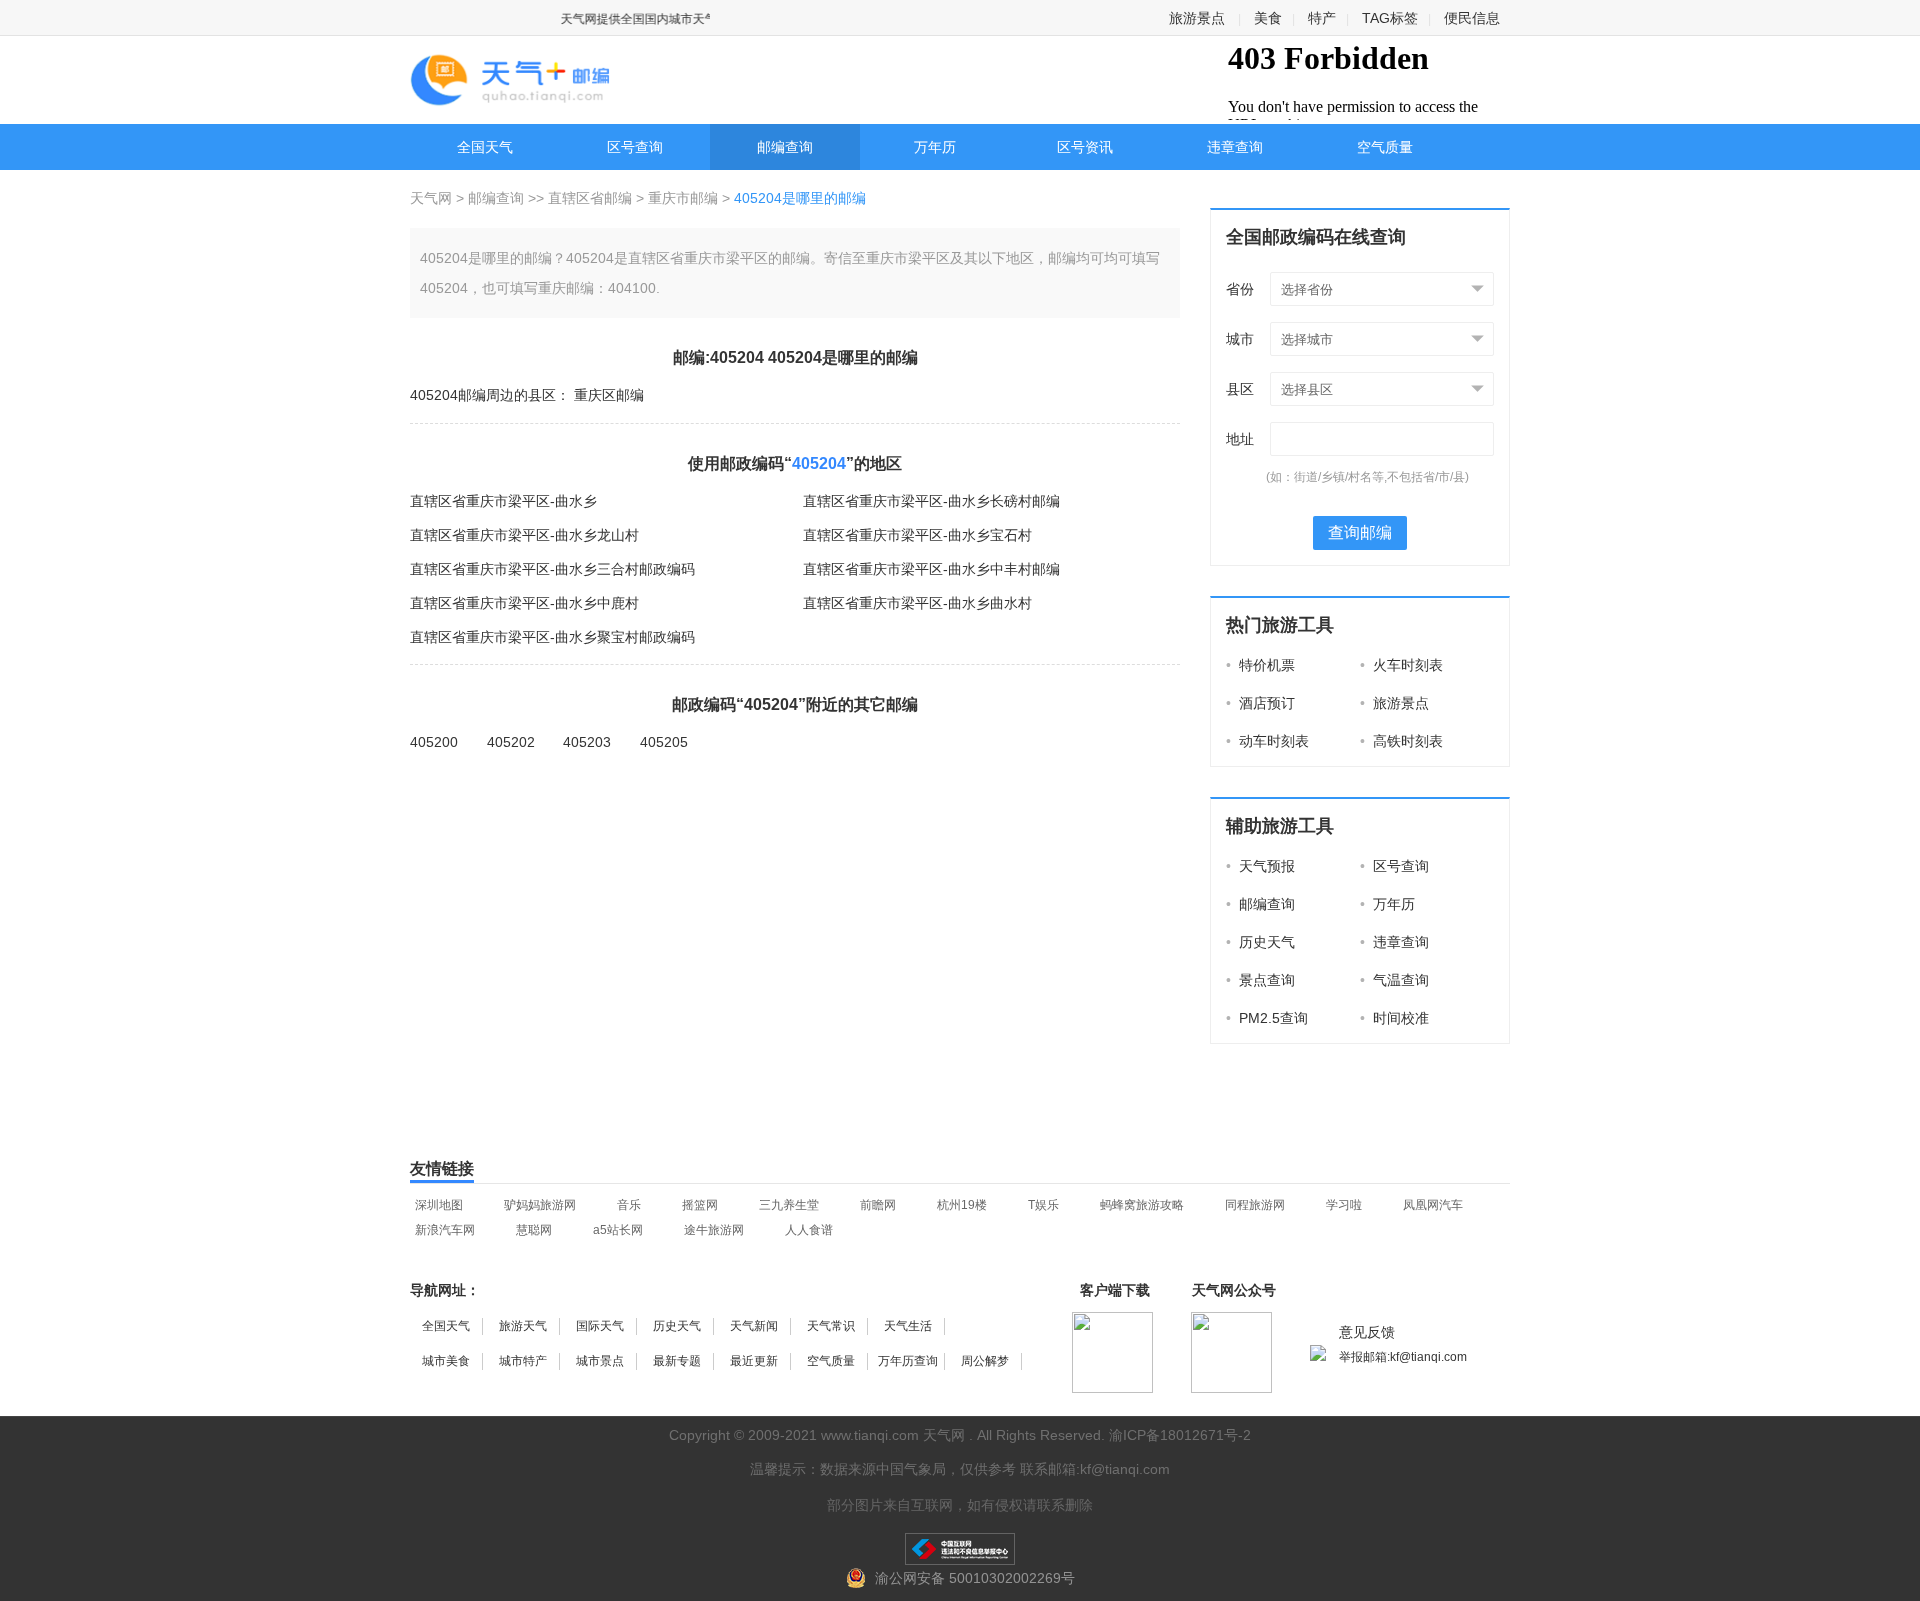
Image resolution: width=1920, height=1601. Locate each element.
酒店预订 (1260, 703)
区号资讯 (1085, 147)
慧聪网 (534, 1230)
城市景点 (600, 1361)
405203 (587, 742)
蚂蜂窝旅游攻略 (1142, 1205)
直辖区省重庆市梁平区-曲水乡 (503, 501)
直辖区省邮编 (590, 198)
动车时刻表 (1267, 741)
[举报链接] (960, 1549)
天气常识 (831, 1326)
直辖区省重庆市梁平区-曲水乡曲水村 (917, 603)
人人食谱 (809, 1230)
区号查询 (635, 147)
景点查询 (1260, 980)
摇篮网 (700, 1205)
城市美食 (446, 1361)
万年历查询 (908, 1361)
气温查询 (1394, 980)
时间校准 (1394, 1018)
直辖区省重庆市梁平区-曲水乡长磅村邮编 (931, 501)
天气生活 (908, 1326)
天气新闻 (754, 1326)
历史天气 (1260, 942)
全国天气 (485, 147)
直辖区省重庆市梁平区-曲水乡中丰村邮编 (931, 569)
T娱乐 (1043, 1205)
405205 (664, 742)
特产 (1322, 18)
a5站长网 (618, 1230)
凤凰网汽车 (1433, 1205)
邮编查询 (785, 147)
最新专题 (677, 1361)
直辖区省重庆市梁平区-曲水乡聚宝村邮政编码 (552, 637)
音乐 (629, 1205)
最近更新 (754, 1361)
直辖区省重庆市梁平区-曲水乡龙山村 (524, 535)
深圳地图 (439, 1205)
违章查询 (1235, 147)
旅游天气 (523, 1326)
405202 (511, 742)
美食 (1268, 18)
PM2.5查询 (1267, 1018)
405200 (434, 742)
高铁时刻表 (1401, 741)
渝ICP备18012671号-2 (1180, 1435)
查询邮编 (1360, 532)
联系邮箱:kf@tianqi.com (1095, 1469)
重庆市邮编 (683, 198)
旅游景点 (1197, 18)
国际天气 (600, 1326)
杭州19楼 (962, 1205)
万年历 (935, 147)
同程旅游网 (1255, 1205)
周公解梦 (985, 1361)
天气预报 (1260, 866)
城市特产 (523, 1361)
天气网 (433, 198)
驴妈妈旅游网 (540, 1205)
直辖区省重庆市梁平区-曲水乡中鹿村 (524, 603)
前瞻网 (878, 1205)
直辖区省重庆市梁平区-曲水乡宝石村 (917, 535)
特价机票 (1260, 665)
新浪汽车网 (445, 1230)
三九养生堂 (789, 1205)
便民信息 (1472, 18)
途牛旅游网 (714, 1230)
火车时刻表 (1401, 665)
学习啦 (1344, 1205)
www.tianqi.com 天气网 (893, 1435)
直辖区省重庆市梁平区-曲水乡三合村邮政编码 (552, 569)
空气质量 (1385, 147)
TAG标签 (1390, 18)
